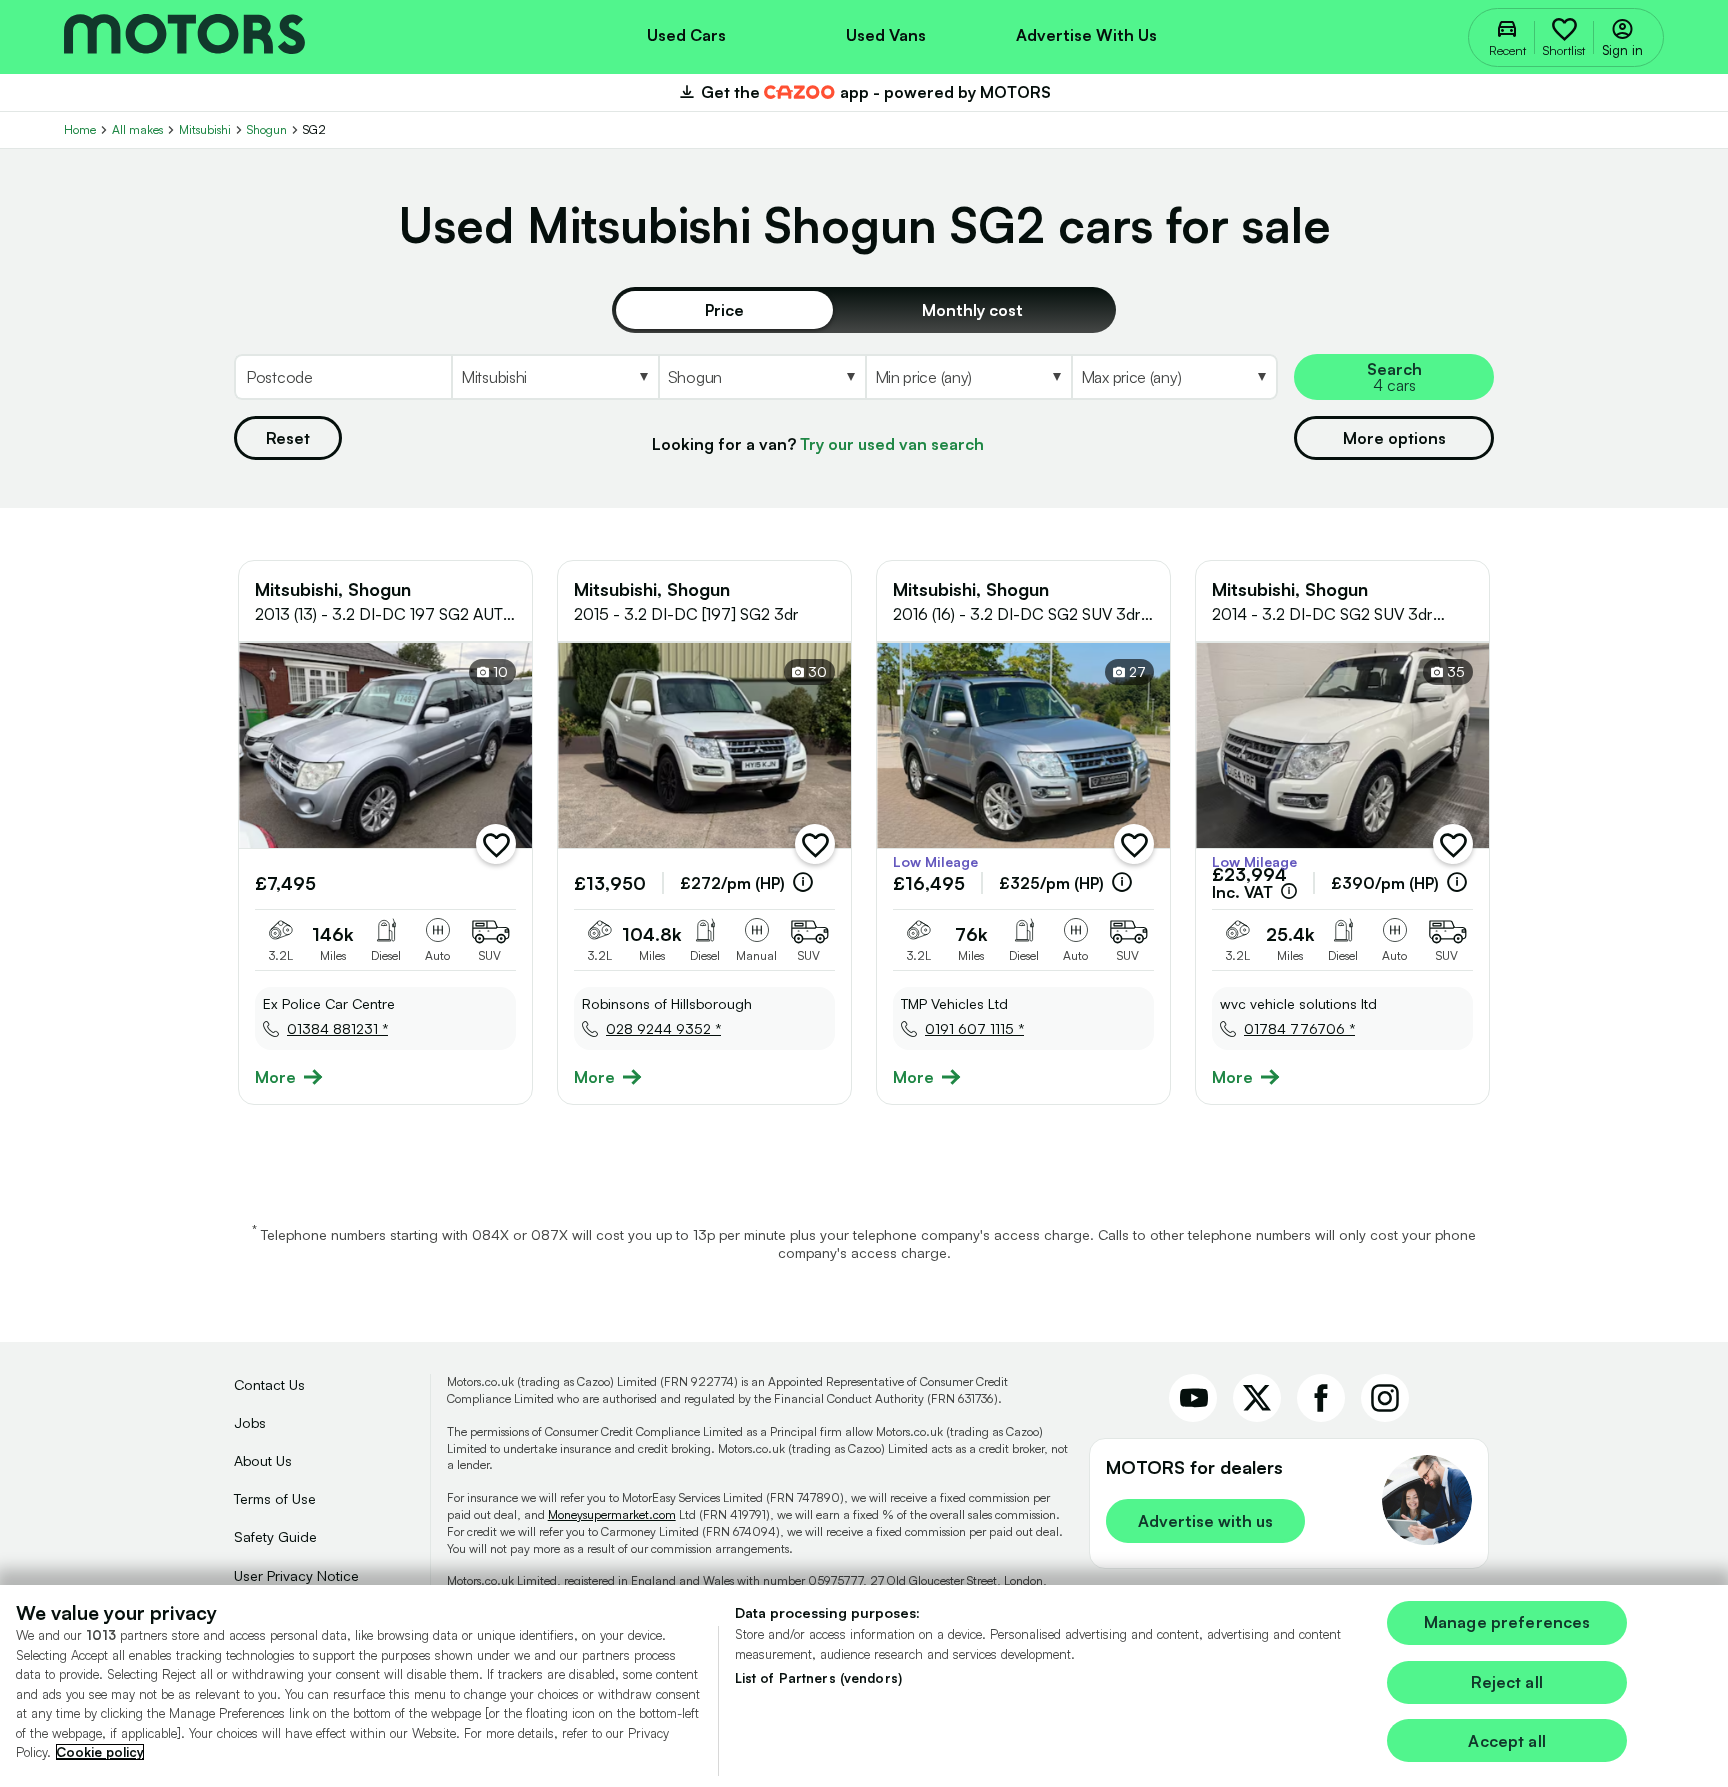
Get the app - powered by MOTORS (863, 92)
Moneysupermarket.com (612, 1514)
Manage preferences (1507, 1622)
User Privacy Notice (296, 1575)
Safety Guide (275, 1536)
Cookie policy (100, 1752)
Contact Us (269, 1384)
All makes (137, 129)
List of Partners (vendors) (818, 1678)
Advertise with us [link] (1205, 1521)
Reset (288, 438)
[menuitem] (686, 33)
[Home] (184, 36)
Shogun (267, 129)
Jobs (250, 1422)
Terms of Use (275, 1498)
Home (80, 129)
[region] (864, 1686)
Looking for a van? (818, 444)
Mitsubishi (205, 129)
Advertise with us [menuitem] (1086, 35)
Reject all (1507, 1682)
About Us (263, 1460)
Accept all (1507, 1741)
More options (1394, 438)
